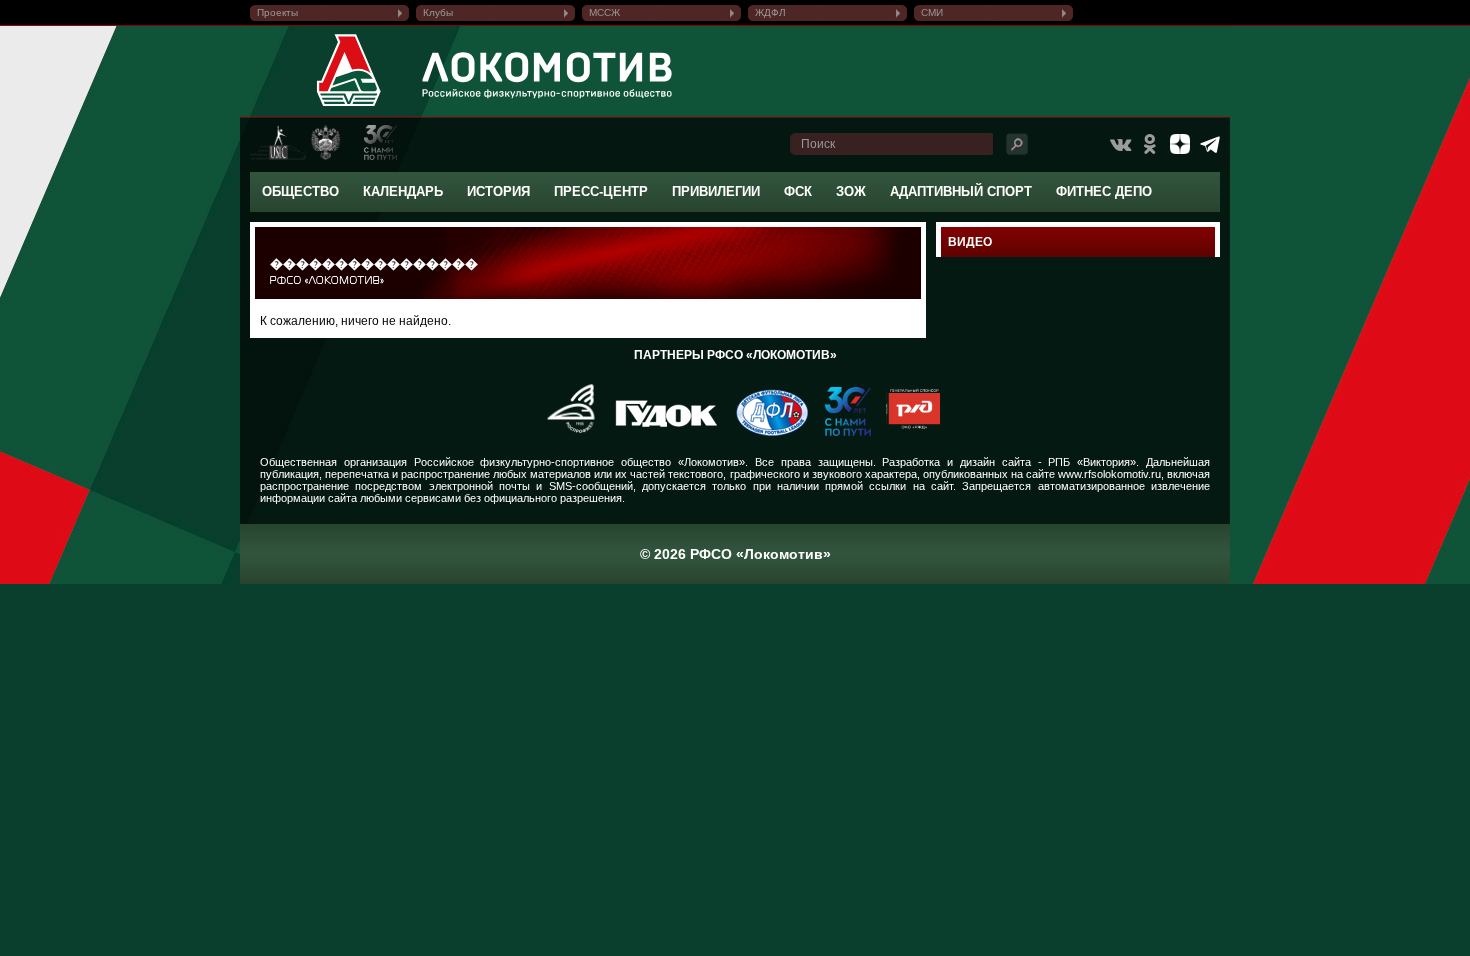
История (498, 191)
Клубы (438, 12)
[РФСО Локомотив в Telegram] (1210, 144)
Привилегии (716, 191)
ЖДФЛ (770, 12)
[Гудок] (659, 432)
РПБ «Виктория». (1093, 462)
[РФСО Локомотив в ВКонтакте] (1120, 144)
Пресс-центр (601, 191)
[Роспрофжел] (564, 432)
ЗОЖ (851, 191)
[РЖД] (905, 432)
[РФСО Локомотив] (349, 106)
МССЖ (604, 12)
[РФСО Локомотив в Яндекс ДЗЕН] (1180, 144)
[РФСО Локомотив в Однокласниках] (1150, 144)
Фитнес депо (1104, 191)
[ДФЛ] (764, 432)
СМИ (932, 12)
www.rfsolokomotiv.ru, (1111, 474)
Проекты (277, 12)
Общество (300, 191)
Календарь (403, 191)
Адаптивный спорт (961, 191)
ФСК (798, 191)
